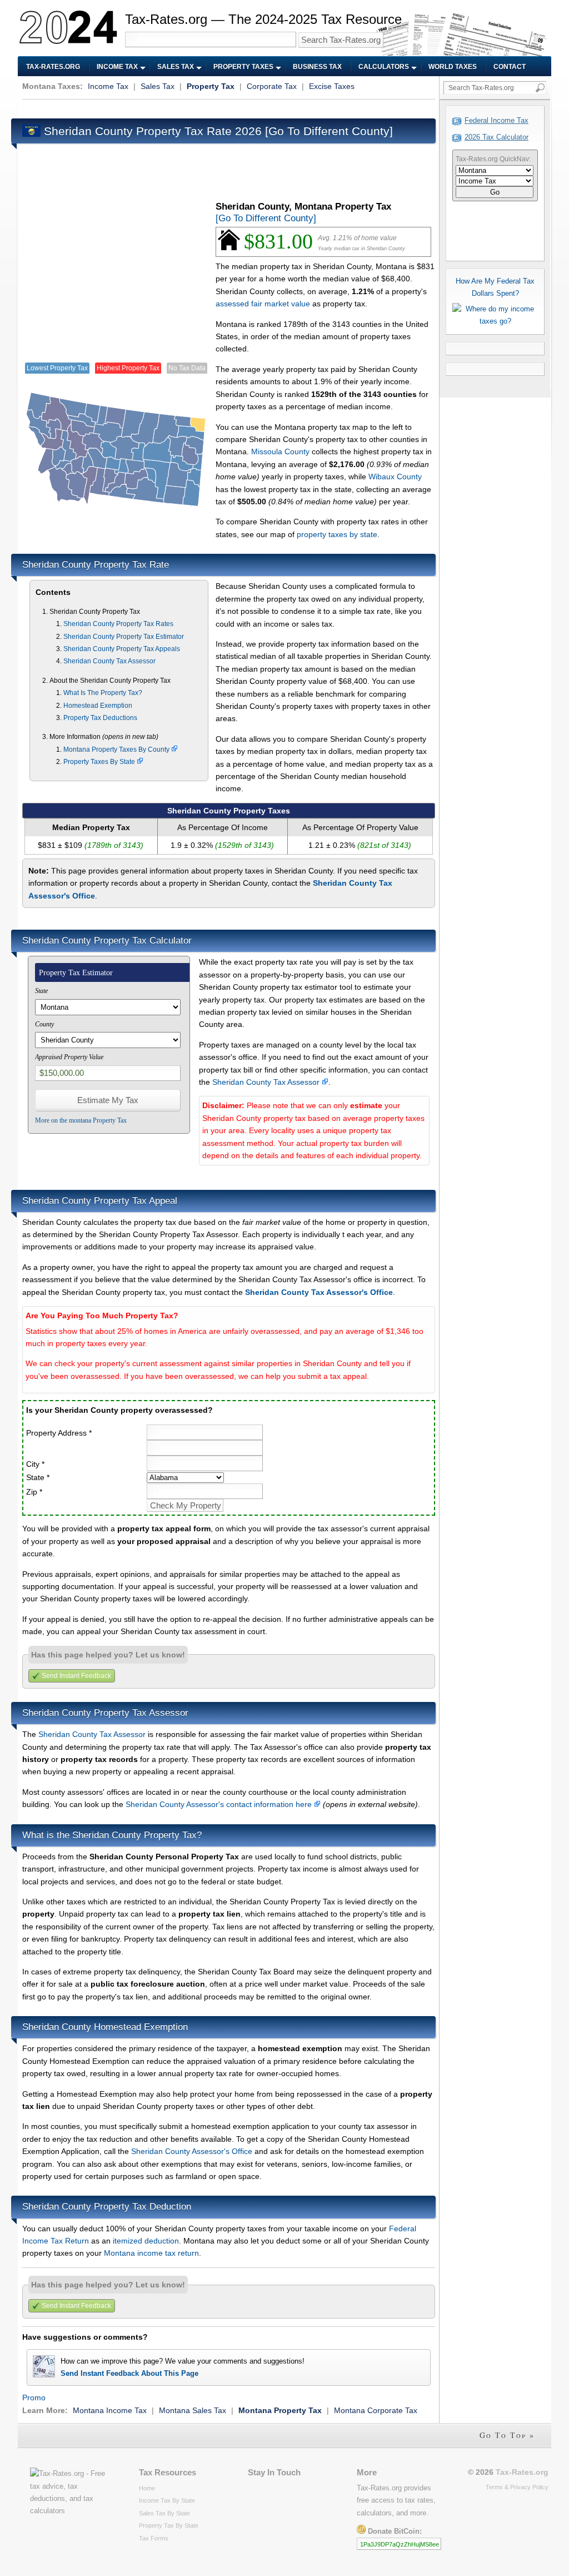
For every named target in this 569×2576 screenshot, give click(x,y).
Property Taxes (243, 67)
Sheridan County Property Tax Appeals (122, 649)
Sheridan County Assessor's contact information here (220, 1804)
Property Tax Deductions (100, 718)
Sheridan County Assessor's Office (192, 2151)
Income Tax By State (167, 2500)
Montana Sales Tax (193, 2410)
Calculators (384, 67)
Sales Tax (176, 67)
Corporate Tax (272, 86)
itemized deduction (146, 2241)
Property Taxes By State (100, 762)
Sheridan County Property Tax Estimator (124, 637)
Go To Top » (507, 2435)
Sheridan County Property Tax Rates (118, 624)
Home (147, 2488)
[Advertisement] (224, 108)
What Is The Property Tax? (103, 693)
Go (495, 192)
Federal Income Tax (496, 120)
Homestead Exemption (98, 706)
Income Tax (117, 67)
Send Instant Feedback (76, 1676)
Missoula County (280, 451)
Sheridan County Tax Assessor (109, 661)
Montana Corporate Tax (376, 2410)
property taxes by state (337, 534)
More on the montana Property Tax (81, 1120)
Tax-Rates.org (53, 67)
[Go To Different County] (329, 131)
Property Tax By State (169, 2525)
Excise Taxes (332, 86)
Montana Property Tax (280, 2410)
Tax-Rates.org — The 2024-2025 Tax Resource (263, 19)
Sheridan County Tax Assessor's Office (319, 1292)
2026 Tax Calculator (496, 137)
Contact (510, 67)
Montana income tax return (151, 2253)
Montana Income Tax (110, 2410)
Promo (34, 2398)
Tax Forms (154, 2538)
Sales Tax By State (164, 2513)
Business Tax (317, 67)
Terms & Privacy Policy (517, 2487)
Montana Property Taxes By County (117, 750)
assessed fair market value (263, 304)
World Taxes (453, 67)
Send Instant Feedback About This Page (129, 2373)
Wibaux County (395, 477)
